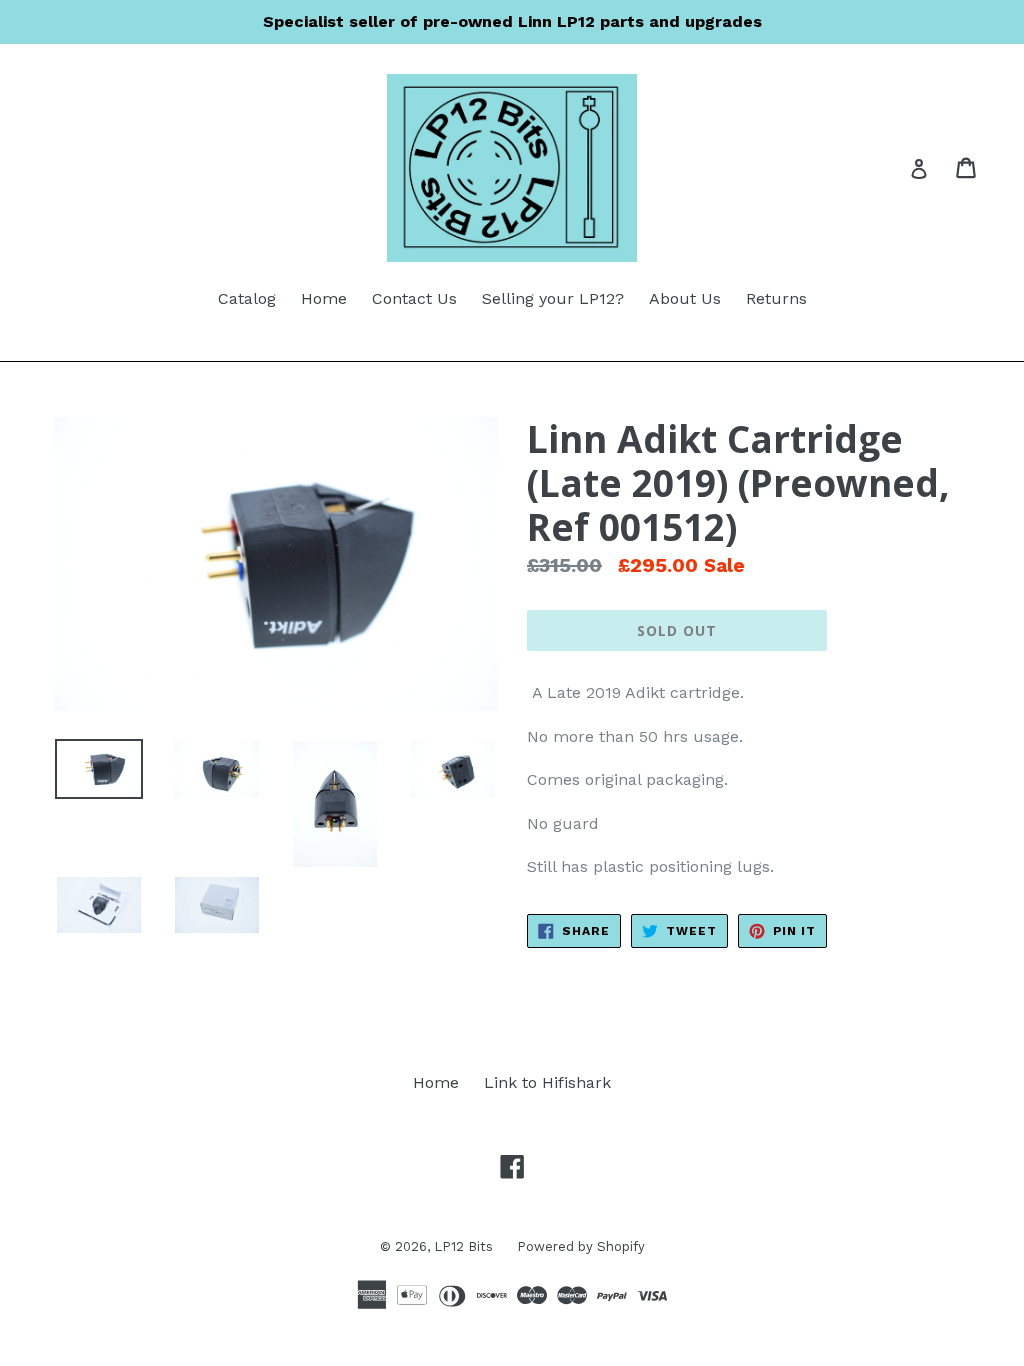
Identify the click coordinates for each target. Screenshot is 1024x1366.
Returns (776, 298)
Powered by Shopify (581, 1246)
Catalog (247, 298)
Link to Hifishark (547, 1082)
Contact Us (414, 298)
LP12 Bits (465, 1246)
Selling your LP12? (553, 298)
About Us (685, 298)
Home (324, 298)
